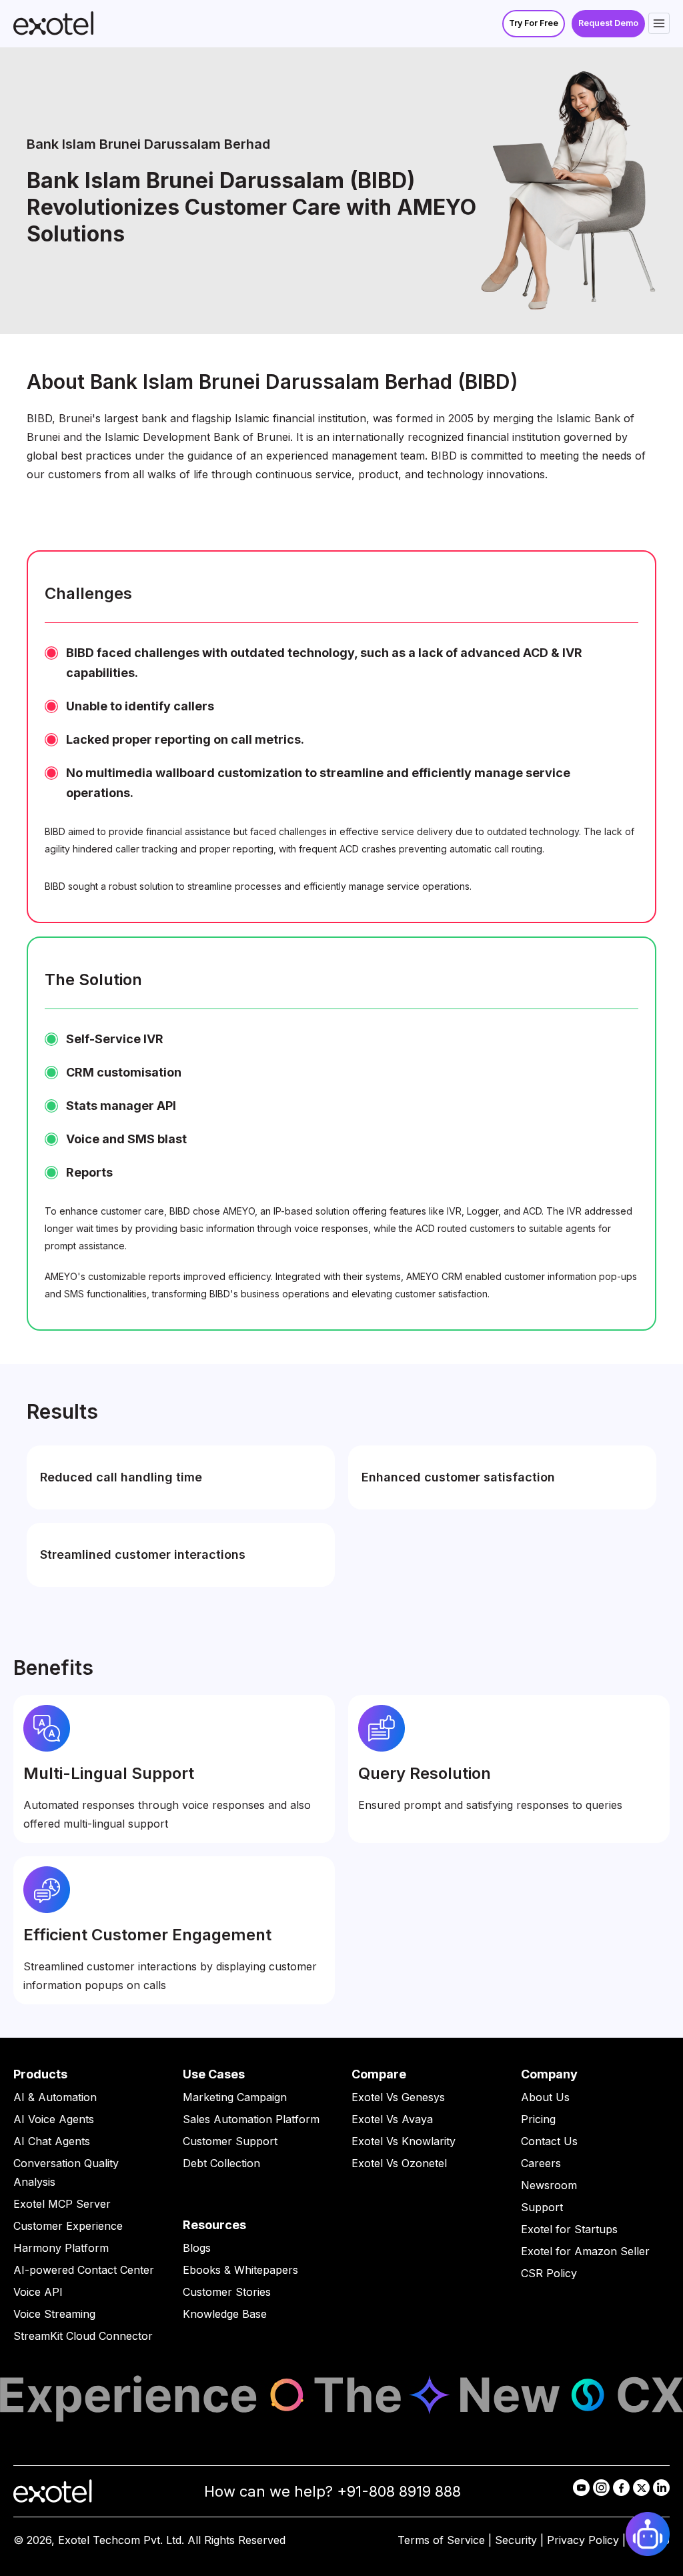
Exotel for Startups (569, 2229)
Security (516, 2540)
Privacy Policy (583, 2540)
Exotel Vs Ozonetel (399, 2163)
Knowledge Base (225, 2314)
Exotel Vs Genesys (398, 2097)
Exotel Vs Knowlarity (404, 2141)
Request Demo (608, 23)
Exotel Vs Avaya (392, 2119)
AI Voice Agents (54, 2119)
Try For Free (534, 23)
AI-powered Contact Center (84, 2270)
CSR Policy (549, 2273)
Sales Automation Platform (251, 2119)
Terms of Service (441, 2540)
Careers (541, 2163)
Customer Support (230, 2141)
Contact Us (549, 2141)
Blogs (197, 2248)
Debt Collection (221, 2163)
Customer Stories (227, 2292)
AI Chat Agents (52, 2141)
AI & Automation (55, 2097)
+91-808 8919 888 (399, 2491)
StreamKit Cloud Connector (83, 2336)
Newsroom (549, 2185)
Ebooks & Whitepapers (240, 2270)
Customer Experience (68, 2226)
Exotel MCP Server (62, 2204)
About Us (545, 2097)
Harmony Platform (61, 2248)
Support (542, 2207)
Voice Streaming (54, 2314)
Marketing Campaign (235, 2097)
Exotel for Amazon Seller (585, 2251)
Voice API (38, 2292)
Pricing (538, 2119)
